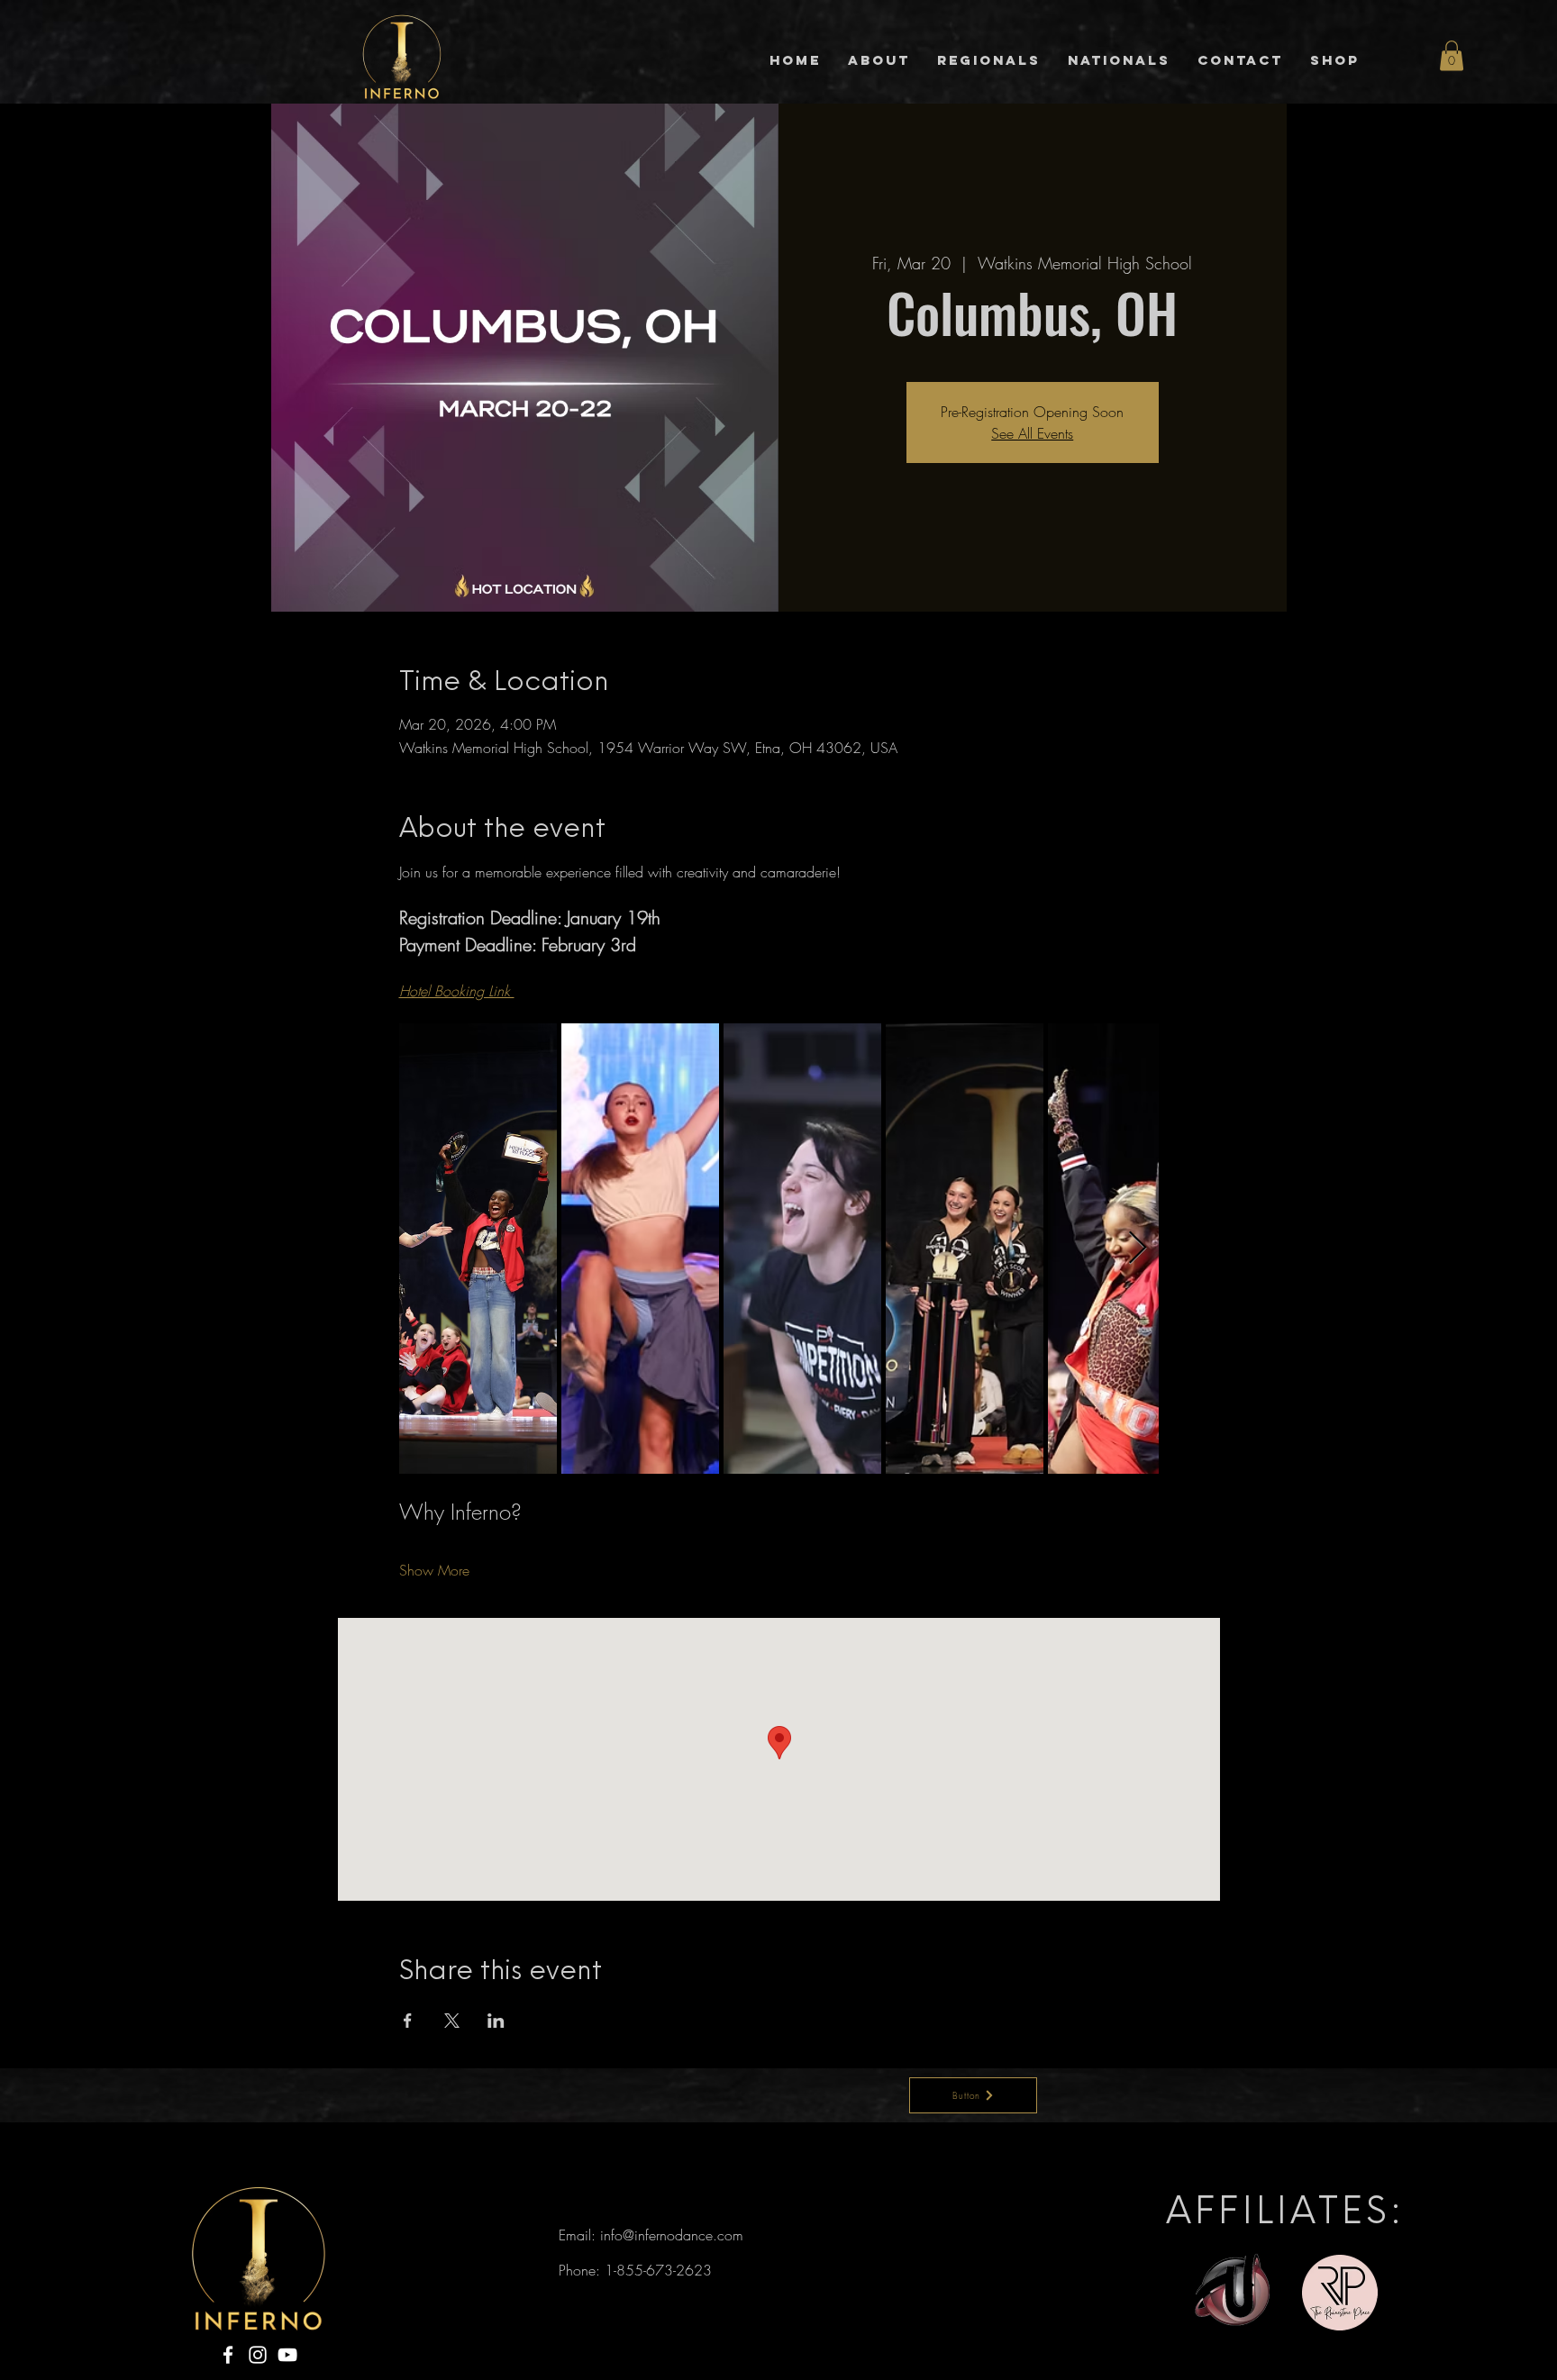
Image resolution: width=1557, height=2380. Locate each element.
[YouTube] (287, 2355)
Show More (434, 1570)
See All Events (1032, 433)
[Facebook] (228, 2355)
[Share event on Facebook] (408, 2021)
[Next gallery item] (1138, 1248)
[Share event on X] (452, 2021)
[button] (1452, 55)
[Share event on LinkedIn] (496, 2021)
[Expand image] (478, 1249)
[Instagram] (258, 2355)
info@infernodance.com (672, 2235)
